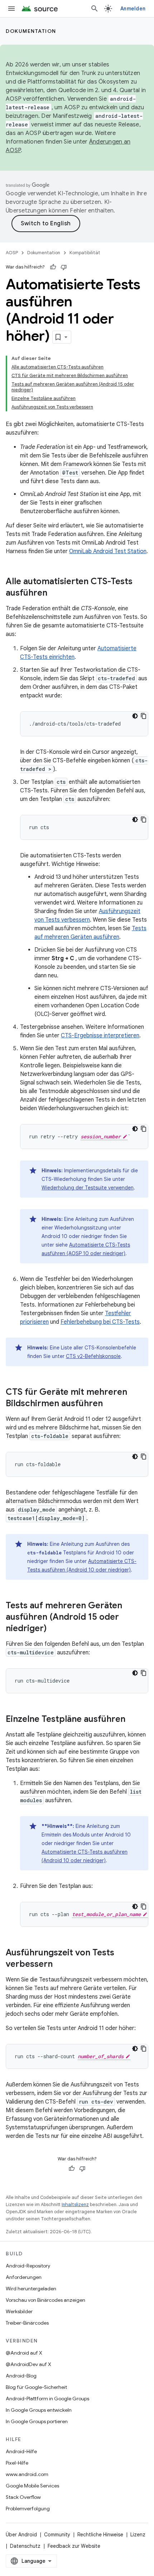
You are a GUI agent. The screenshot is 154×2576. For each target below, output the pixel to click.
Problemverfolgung (28, 2509)
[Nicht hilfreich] (64, 267)
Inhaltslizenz (75, 2204)
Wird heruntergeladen (31, 2289)
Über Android (21, 2535)
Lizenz (138, 2535)
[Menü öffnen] (11, 9)
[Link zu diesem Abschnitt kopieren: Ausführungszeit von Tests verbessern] (60, 1965)
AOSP (12, 253)
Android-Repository (28, 2266)
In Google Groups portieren (37, 2421)
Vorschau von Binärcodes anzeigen (45, 2300)
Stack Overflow (23, 2497)
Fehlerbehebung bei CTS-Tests (100, 1322)
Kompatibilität (85, 253)
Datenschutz (25, 2546)
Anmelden (133, 9)
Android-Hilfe (21, 2451)
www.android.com (27, 2474)
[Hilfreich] (53, 267)
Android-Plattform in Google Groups (47, 2399)
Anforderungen (24, 2277)
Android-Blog (21, 2376)
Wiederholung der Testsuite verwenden (88, 1188)
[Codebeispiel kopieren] (144, 716)
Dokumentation (31, 31)
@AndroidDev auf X (28, 2364)
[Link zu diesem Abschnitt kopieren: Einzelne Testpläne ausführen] (133, 1720)
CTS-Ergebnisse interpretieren (100, 1036)
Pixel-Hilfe (17, 2463)
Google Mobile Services (32, 2486)
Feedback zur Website (74, 2546)
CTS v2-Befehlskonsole (93, 1356)
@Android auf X (24, 2353)
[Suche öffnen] (95, 9)
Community (57, 2535)
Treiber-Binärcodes (27, 2323)
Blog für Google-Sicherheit (36, 2387)
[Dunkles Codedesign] (135, 716)
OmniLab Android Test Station (108, 551)
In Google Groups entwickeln (39, 2410)
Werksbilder (19, 2311)
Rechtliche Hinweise (100, 2535)
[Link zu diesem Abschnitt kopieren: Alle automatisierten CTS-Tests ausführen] (54, 593)
